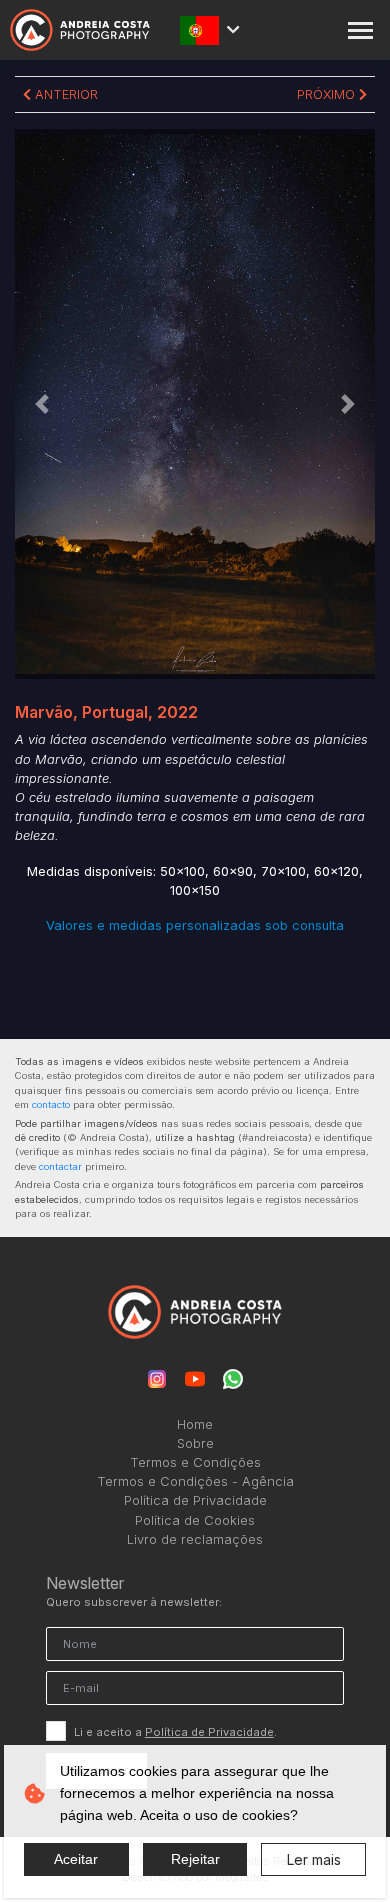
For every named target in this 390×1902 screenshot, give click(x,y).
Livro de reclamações (195, 1539)
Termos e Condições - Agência (195, 1481)
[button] (42, 404)
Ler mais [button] (314, 1859)
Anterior (64, 94)
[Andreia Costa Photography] (80, 30)
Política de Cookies (195, 1520)
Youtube (195, 1379)
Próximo (328, 94)
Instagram (157, 1379)
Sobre (195, 1443)
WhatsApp (233, 1379)
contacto (51, 1104)
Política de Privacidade (195, 1500)
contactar (60, 1166)
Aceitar (76, 1859)
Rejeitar (195, 1859)
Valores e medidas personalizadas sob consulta (195, 925)
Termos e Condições (195, 1462)
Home (195, 1424)
